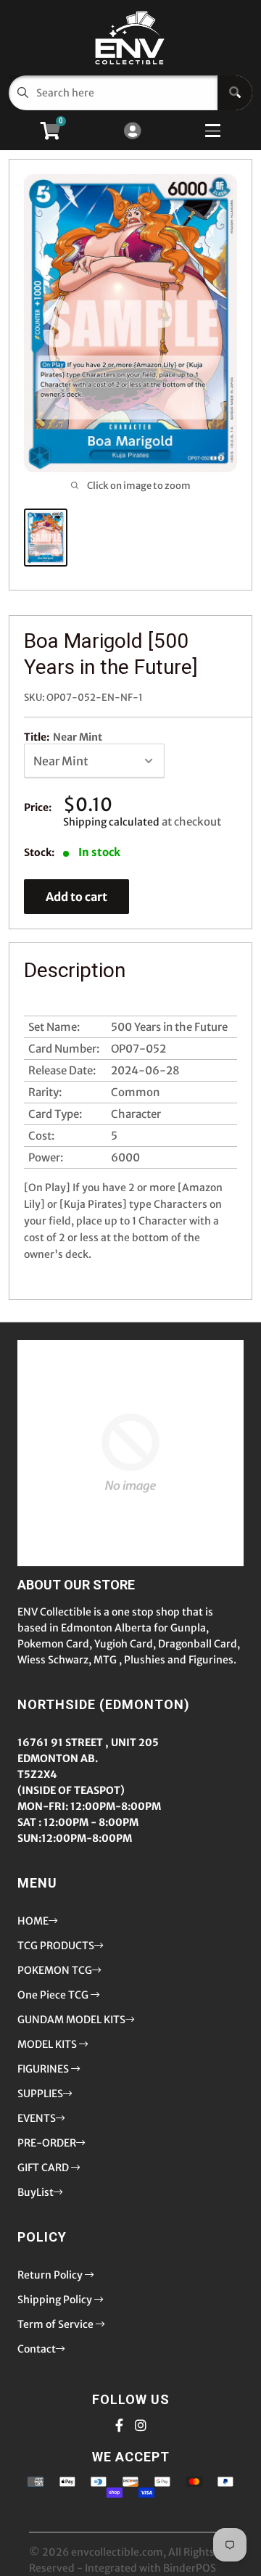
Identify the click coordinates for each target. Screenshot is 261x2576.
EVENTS (37, 2118)
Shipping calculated (111, 822)
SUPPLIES (40, 2094)
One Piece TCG (54, 1995)
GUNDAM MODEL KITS (71, 2020)
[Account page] (132, 132)
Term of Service (57, 2324)
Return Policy (51, 2275)
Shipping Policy (56, 2300)
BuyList (36, 2192)
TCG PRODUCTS (56, 1946)
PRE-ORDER (47, 2143)
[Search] (235, 93)
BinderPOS (190, 2568)
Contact (37, 2349)
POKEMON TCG (55, 1970)
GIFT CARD (44, 2168)
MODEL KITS (48, 2044)
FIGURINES (44, 2069)
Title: (63, 737)
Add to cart (76, 897)
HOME (33, 1921)
